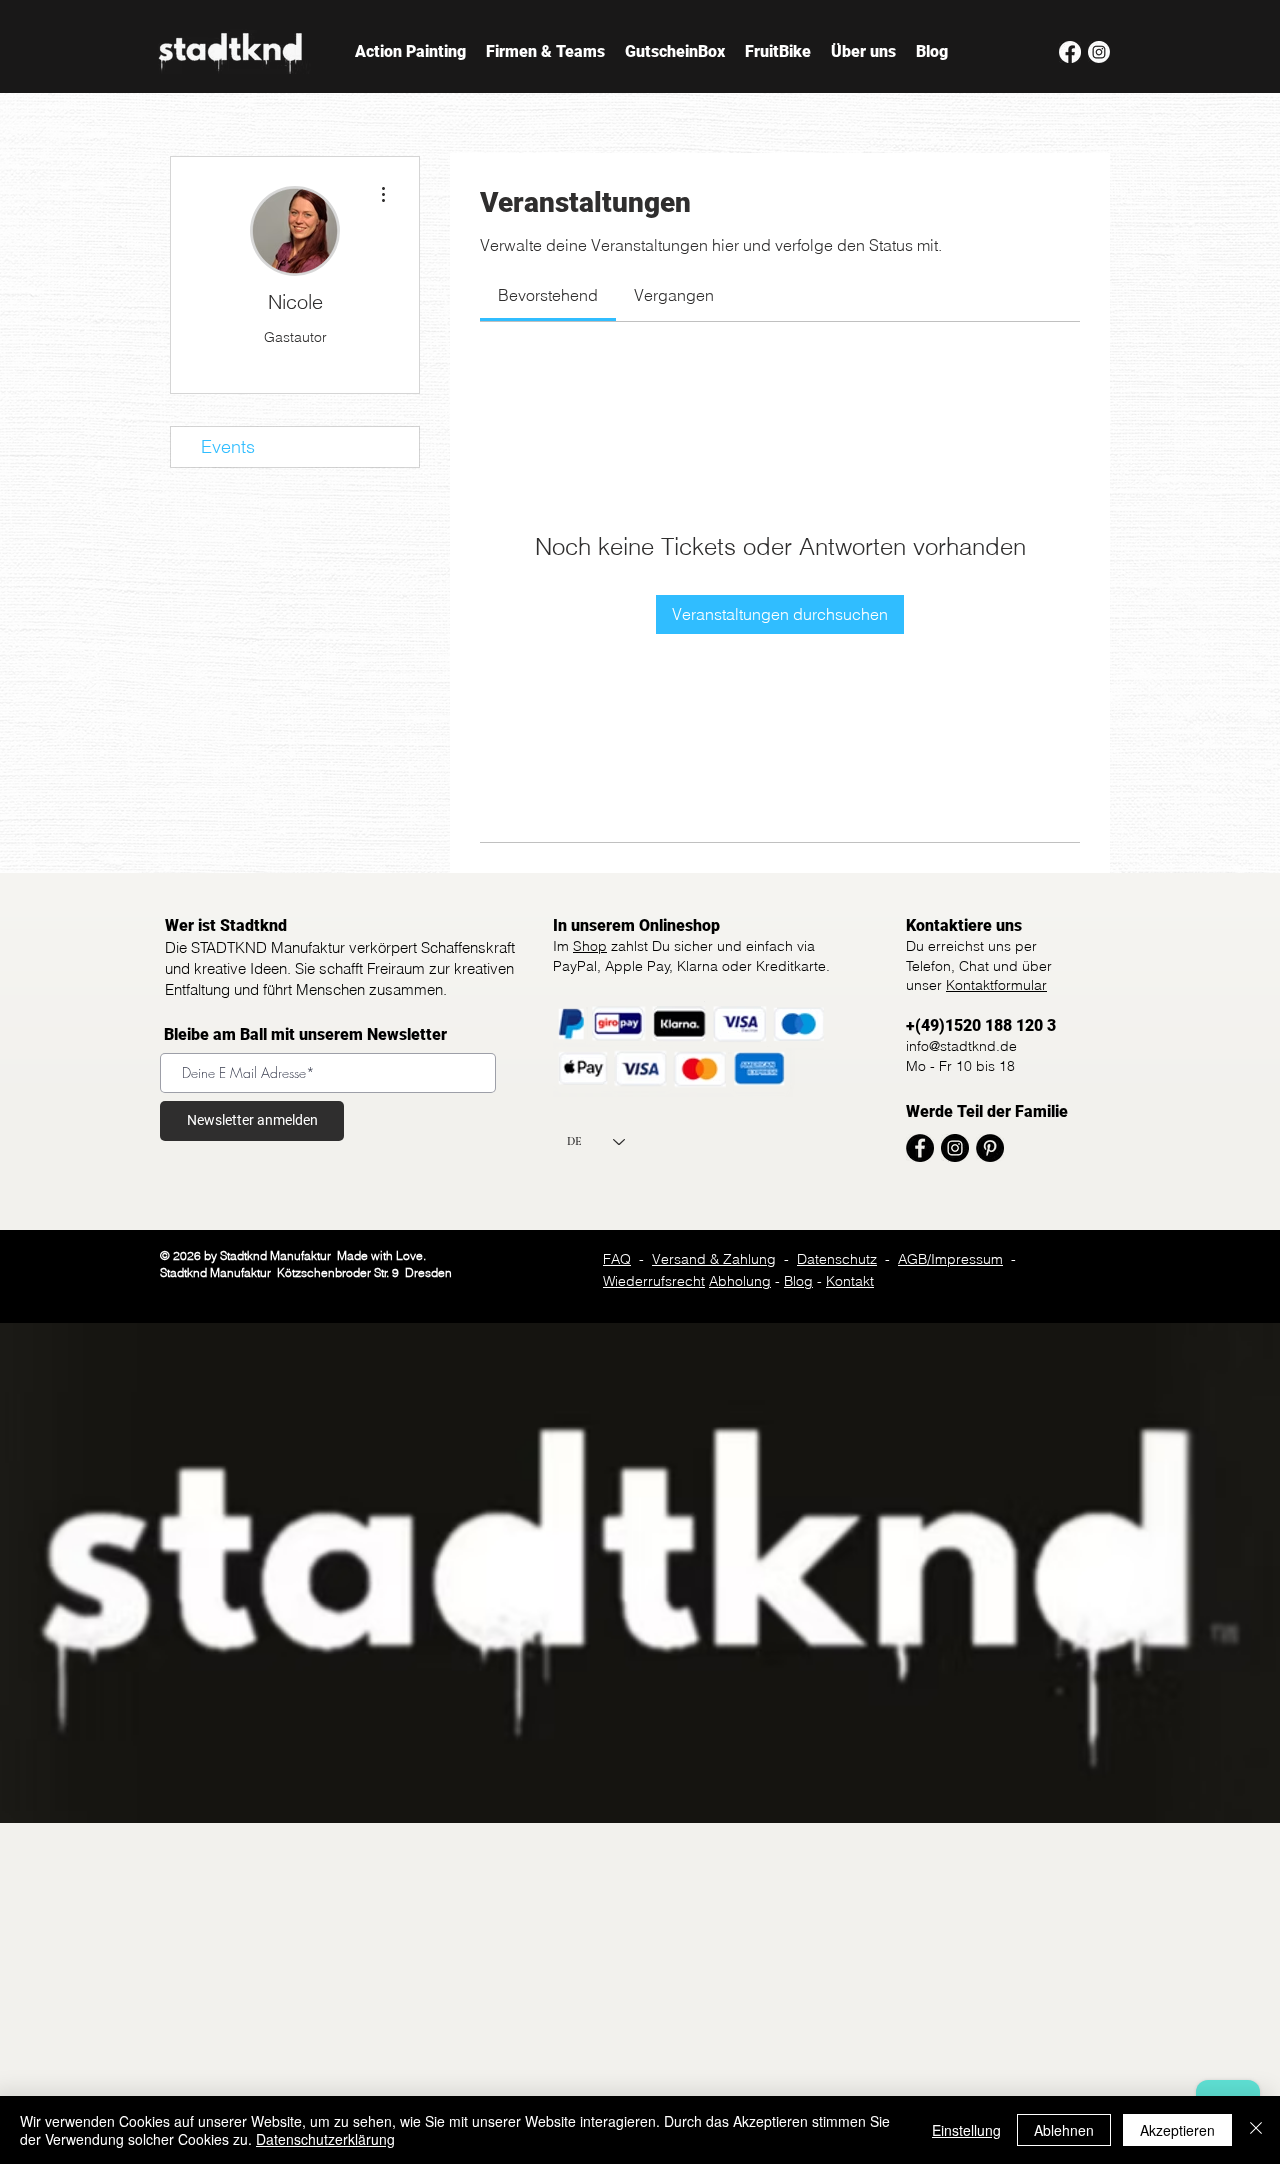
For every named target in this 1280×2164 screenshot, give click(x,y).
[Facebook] (1070, 52)
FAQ (617, 1259)
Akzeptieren (1177, 2130)
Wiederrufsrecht (654, 1281)
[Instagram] (1099, 52)
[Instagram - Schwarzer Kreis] (955, 1148)
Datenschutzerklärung (325, 2139)
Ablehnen (1064, 2130)
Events (228, 446)
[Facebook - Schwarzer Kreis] (920, 1148)
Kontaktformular (996, 985)
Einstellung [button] (966, 2130)
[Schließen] (1256, 2130)
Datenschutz (837, 1259)
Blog (798, 1281)
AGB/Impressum (950, 1259)
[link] (548, 295)
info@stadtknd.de (961, 1046)
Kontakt (850, 1281)
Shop (590, 946)
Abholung (740, 1281)
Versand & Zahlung (714, 1259)
